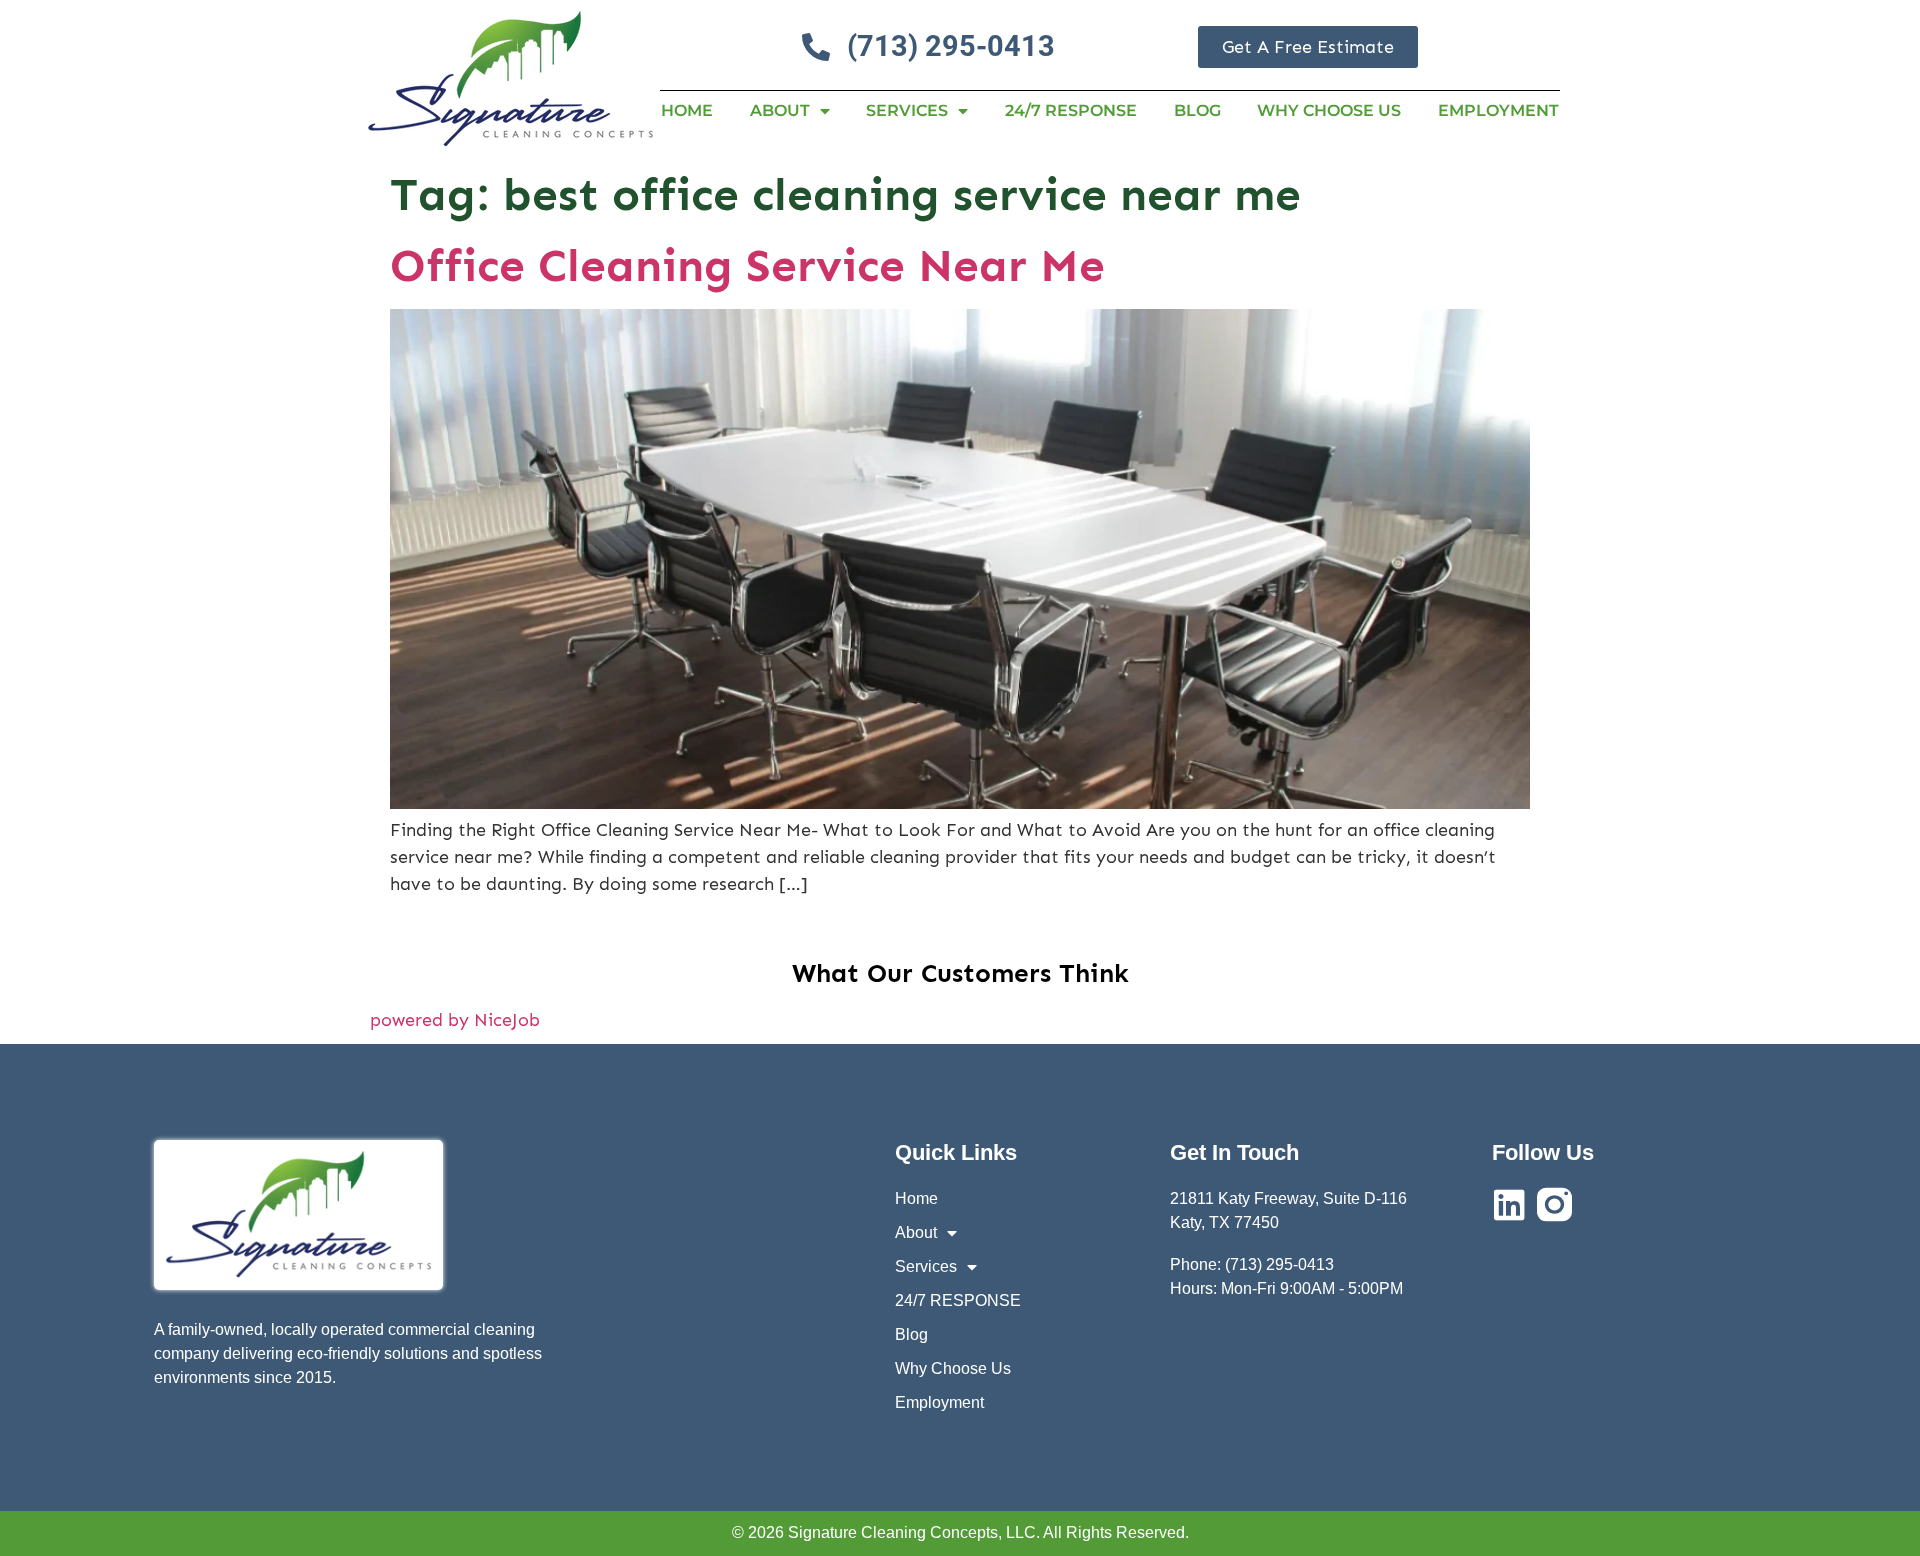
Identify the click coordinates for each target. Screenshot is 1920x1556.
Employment (1498, 110)
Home (687, 110)
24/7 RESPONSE (1071, 110)
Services (907, 110)
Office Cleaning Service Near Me (747, 265)
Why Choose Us (1329, 110)
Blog (1197, 110)
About (780, 110)
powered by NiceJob (455, 1020)
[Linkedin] (1509, 1204)
